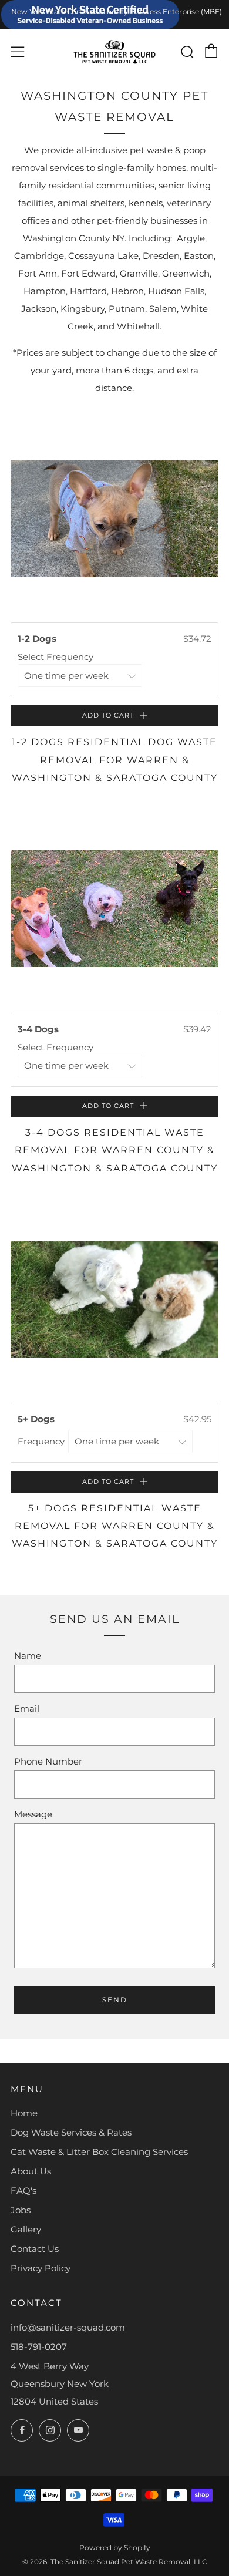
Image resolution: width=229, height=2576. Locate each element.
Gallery (26, 2229)
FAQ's (23, 2191)
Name (28, 1656)
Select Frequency (57, 657)
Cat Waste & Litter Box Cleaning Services (99, 2152)
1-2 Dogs (38, 639)
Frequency (42, 1441)
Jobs (21, 2210)
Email (27, 1708)
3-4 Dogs (39, 1029)
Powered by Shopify (115, 2548)
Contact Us (35, 2249)
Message (33, 1814)
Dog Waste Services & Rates (71, 2132)
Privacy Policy (41, 2268)
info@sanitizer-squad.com (68, 2327)
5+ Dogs (37, 1419)
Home (24, 2113)
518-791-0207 (39, 2347)
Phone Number (48, 1761)
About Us (31, 2171)
